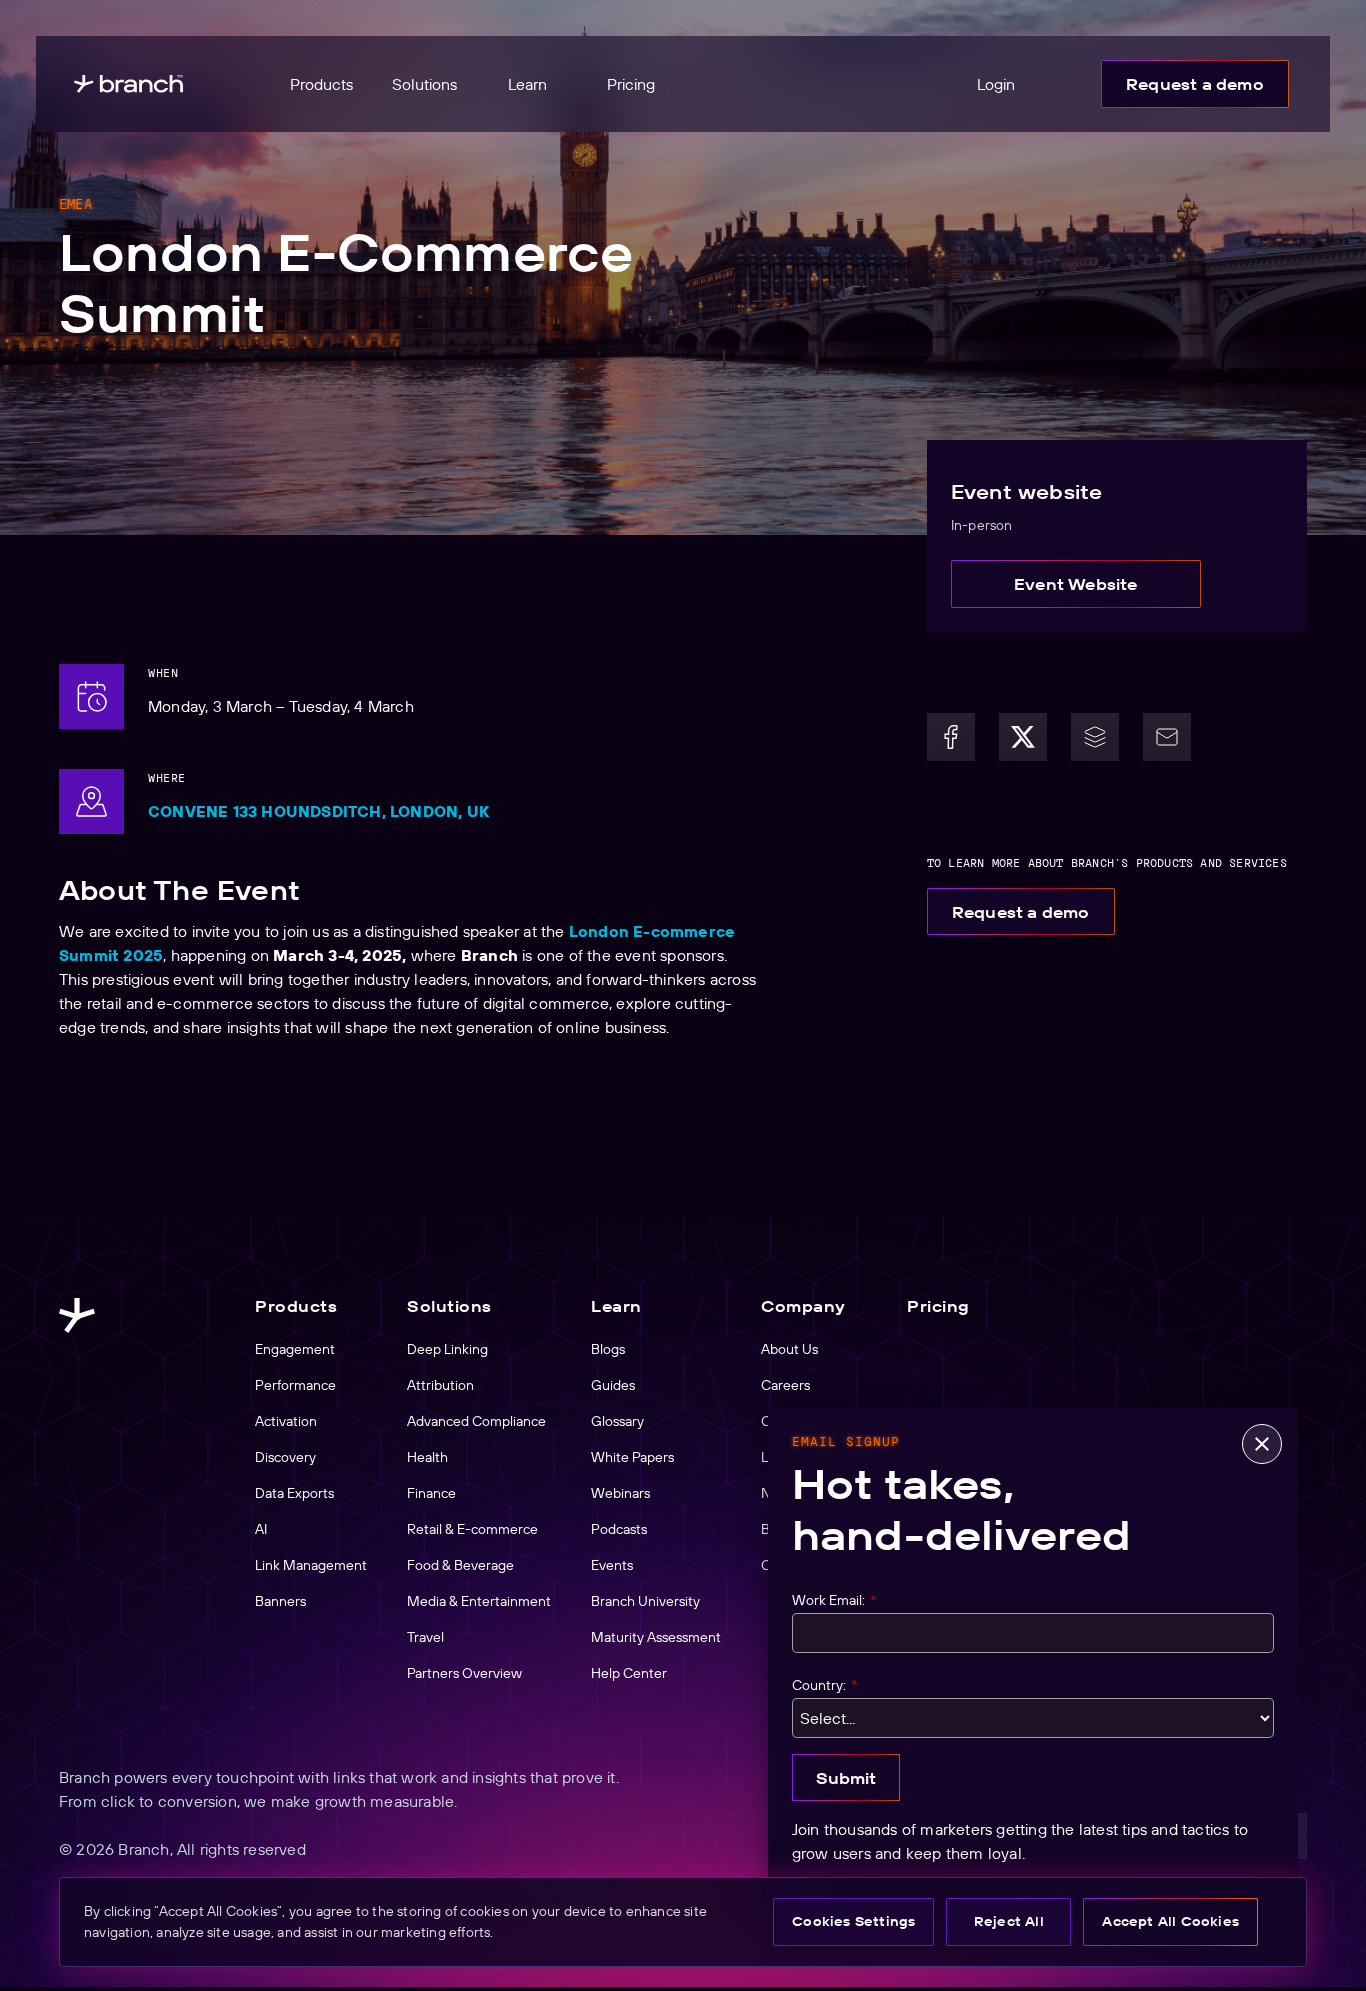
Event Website (1076, 584)
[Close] (1262, 1444)
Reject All (1009, 1921)
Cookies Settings (853, 1921)
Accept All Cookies (1170, 1921)
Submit (846, 1778)
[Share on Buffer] (1095, 737)
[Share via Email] (1167, 737)
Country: (824, 1685)
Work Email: (834, 1600)
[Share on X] (1023, 737)
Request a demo (1195, 84)
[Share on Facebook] (951, 737)
